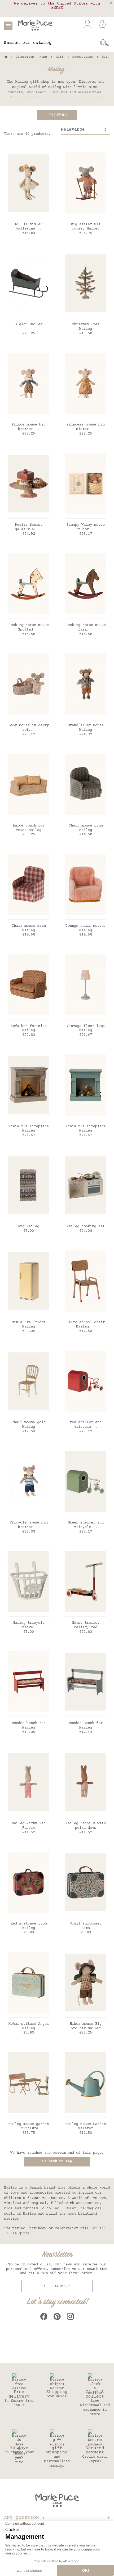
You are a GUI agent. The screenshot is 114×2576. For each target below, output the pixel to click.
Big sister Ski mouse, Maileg (86, 227)
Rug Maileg (29, 1226)
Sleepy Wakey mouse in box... (86, 527)
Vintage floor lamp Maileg (86, 1028)
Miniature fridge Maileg (29, 1325)
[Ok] (105, 43)
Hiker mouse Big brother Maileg (86, 2026)
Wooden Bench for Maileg (86, 1725)
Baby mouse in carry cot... (29, 728)
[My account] (87, 24)
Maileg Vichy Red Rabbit (29, 1826)
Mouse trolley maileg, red (86, 1625)
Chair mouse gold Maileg (29, 1425)
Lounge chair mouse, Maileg (86, 928)
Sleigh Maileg (29, 324)
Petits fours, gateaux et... (29, 527)
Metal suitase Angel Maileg (29, 2026)
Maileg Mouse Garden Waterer (86, 2126)
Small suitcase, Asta (86, 1926)
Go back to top (57, 2161)
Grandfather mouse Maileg (86, 728)
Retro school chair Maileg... (86, 1325)
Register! (60, 2286)
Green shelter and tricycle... (86, 1525)
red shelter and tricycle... (86, 1425)
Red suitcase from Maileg (29, 1926)
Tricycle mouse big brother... (29, 1525)
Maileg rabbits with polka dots (86, 1826)
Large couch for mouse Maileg (29, 828)
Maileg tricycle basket (29, 1625)
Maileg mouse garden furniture (29, 2126)
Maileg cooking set (86, 1226)
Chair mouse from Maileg (86, 828)
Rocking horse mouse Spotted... (29, 627)
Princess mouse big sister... (86, 427)
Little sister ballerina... (29, 227)
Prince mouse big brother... (29, 427)
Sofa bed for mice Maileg (29, 1028)
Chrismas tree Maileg (86, 327)
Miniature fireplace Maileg (29, 1129)
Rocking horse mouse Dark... (86, 627)
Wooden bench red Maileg (29, 1725)
